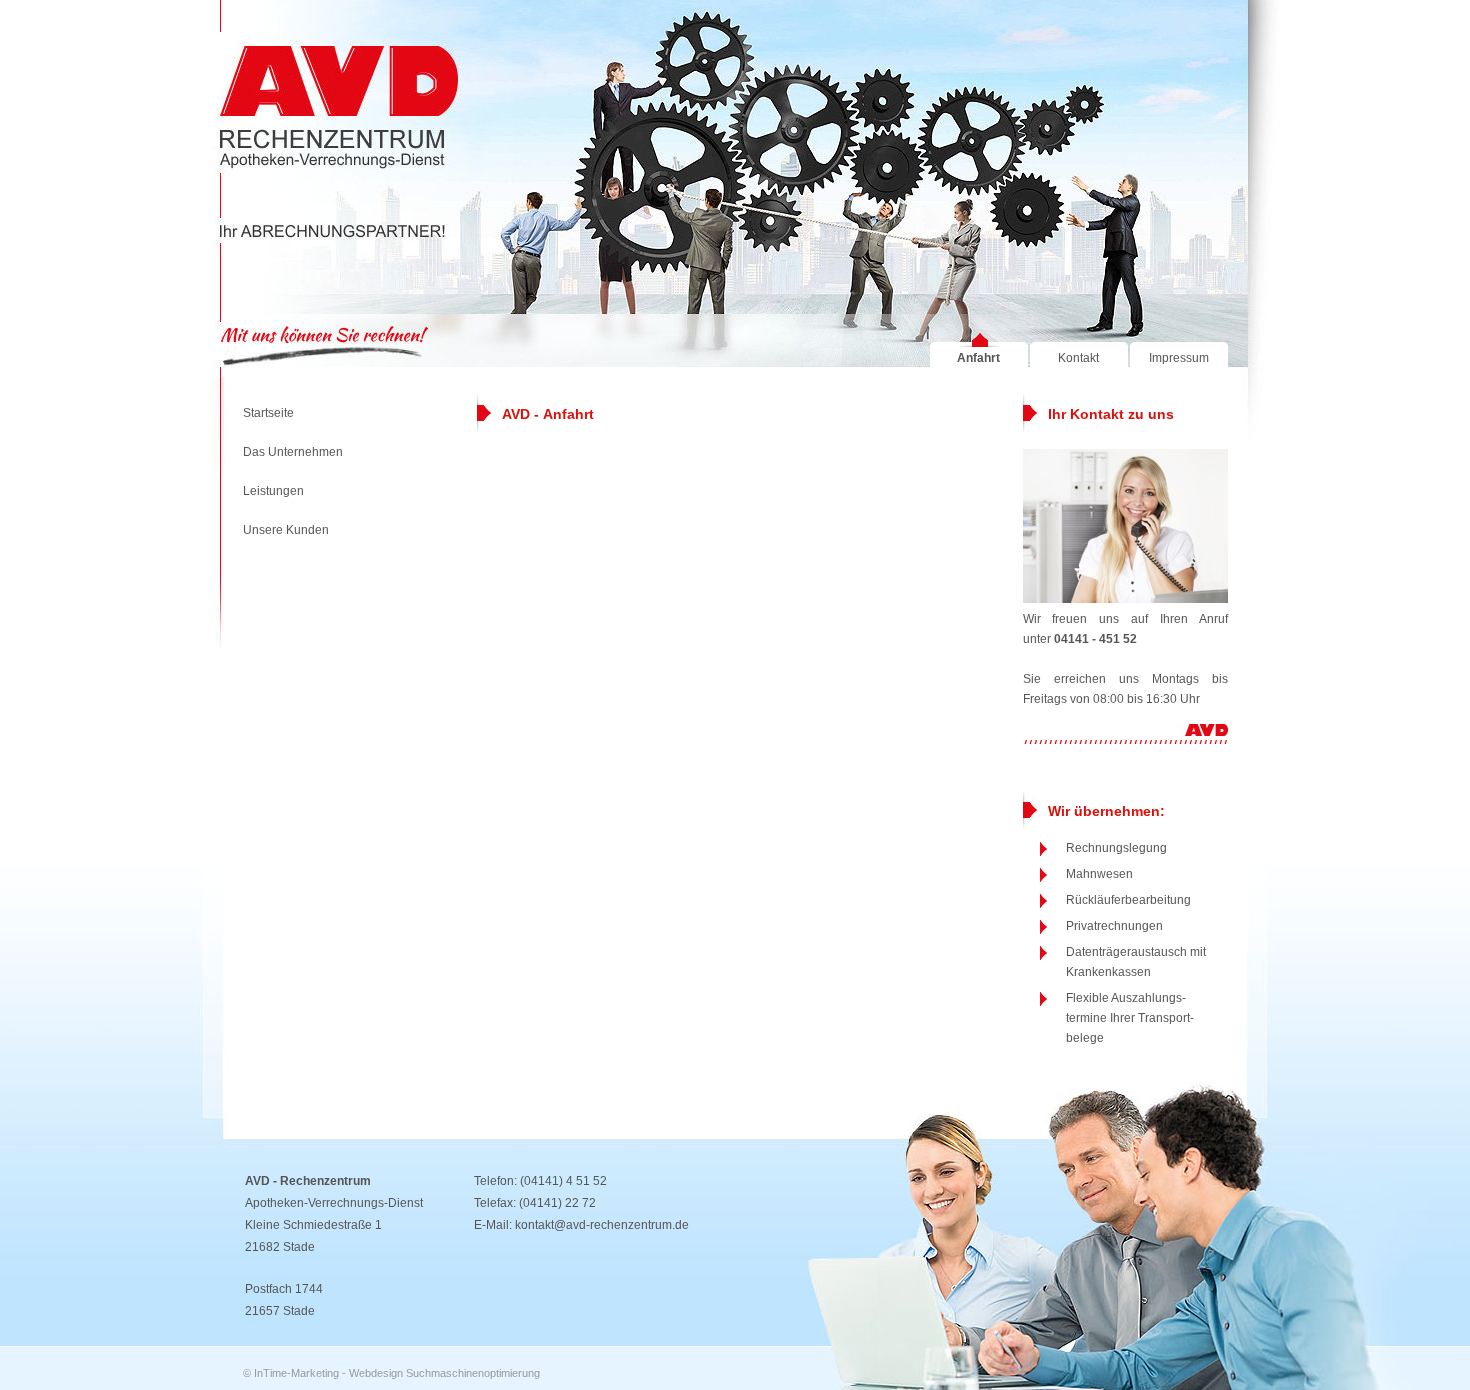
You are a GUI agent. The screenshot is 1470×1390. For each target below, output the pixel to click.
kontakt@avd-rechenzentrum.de (602, 1225)
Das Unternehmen (293, 452)
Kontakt (1078, 358)
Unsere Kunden (286, 530)
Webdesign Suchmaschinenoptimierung (444, 1373)
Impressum (1179, 358)
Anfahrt (978, 358)
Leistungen (273, 491)
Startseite (268, 413)
